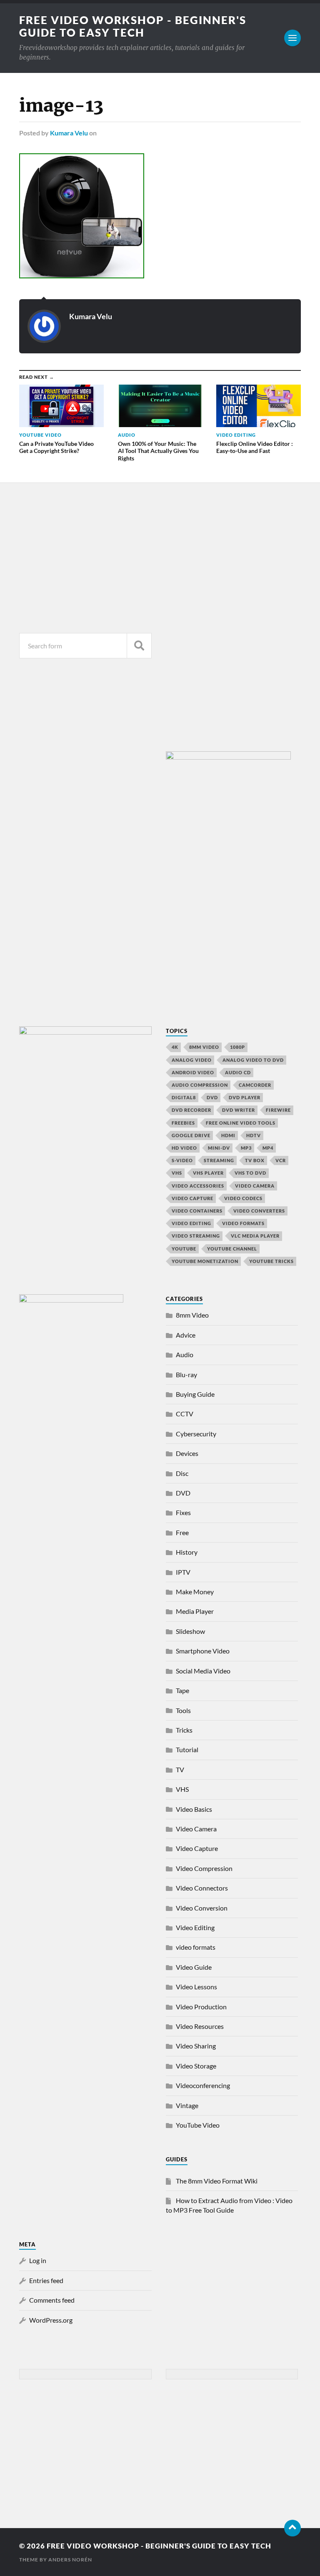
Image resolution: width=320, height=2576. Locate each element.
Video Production (201, 2007)
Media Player (195, 1611)
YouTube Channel (232, 1249)
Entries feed (46, 2280)
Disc (182, 1473)
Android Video (193, 1072)
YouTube (184, 1249)
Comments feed (52, 2300)
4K (175, 1047)
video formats (243, 1223)
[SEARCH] (139, 646)
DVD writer (239, 1110)
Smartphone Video (203, 1651)
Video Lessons (196, 1987)
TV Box (255, 1160)
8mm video (204, 1047)
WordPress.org (51, 2320)
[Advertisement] (85, 556)
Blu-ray (186, 1374)
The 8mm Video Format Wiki (217, 2181)
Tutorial (187, 1749)
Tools (183, 1710)
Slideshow (190, 1631)
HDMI (228, 1135)
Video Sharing (196, 2046)
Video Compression (204, 1868)
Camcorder (255, 1085)
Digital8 (184, 1097)
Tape (182, 1690)
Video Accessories (198, 1186)
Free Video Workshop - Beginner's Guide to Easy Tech (133, 26)
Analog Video (192, 1060)
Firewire (278, 1110)
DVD (212, 1097)
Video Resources (200, 2026)
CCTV (185, 1414)
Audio (185, 1354)
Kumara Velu (69, 133)
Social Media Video (203, 1671)
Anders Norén (70, 2560)
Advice (186, 1335)
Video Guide (194, 1967)
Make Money (195, 1592)
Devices (187, 1453)
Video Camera (255, 1186)
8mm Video (192, 1315)
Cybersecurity (196, 1434)
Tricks (184, 1730)
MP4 (268, 1148)
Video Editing (195, 1927)
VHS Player (208, 1173)
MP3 (246, 1148)
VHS (177, 1173)
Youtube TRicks (271, 1261)
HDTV (254, 1135)
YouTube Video (198, 2125)
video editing (191, 1223)
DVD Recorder (191, 1110)
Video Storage (196, 2066)
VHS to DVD (250, 1173)
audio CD (238, 1072)
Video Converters (259, 1211)
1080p (237, 1047)
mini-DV (219, 1148)
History (187, 1552)
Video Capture (192, 1198)
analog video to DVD (253, 1060)
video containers (197, 1211)
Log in (38, 2260)
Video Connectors (202, 1888)
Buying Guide (195, 1394)
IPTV (183, 1572)
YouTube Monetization (205, 1261)
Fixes (183, 1512)
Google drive (191, 1135)
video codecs (243, 1198)
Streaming (219, 1160)
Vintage (187, 2105)
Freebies (183, 1123)
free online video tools (241, 1123)
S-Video (182, 1160)
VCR (281, 1160)
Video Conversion (202, 1908)
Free (182, 1532)
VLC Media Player (255, 1236)
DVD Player (245, 1097)
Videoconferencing (203, 2085)
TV (180, 1769)
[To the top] (292, 2528)
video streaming (196, 1236)
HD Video (184, 1148)
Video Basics (194, 1809)
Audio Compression (200, 1085)
